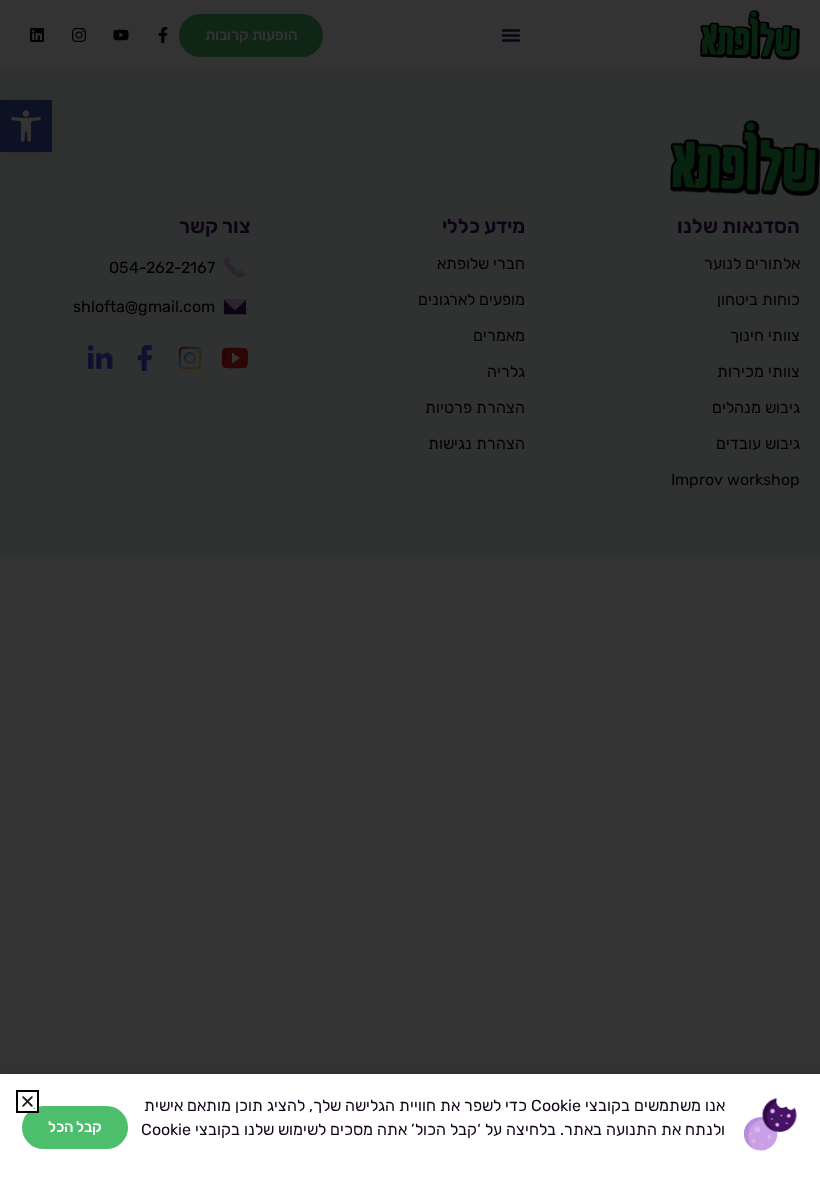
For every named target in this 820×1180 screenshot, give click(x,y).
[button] (27, 1101)
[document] (410, 590)
